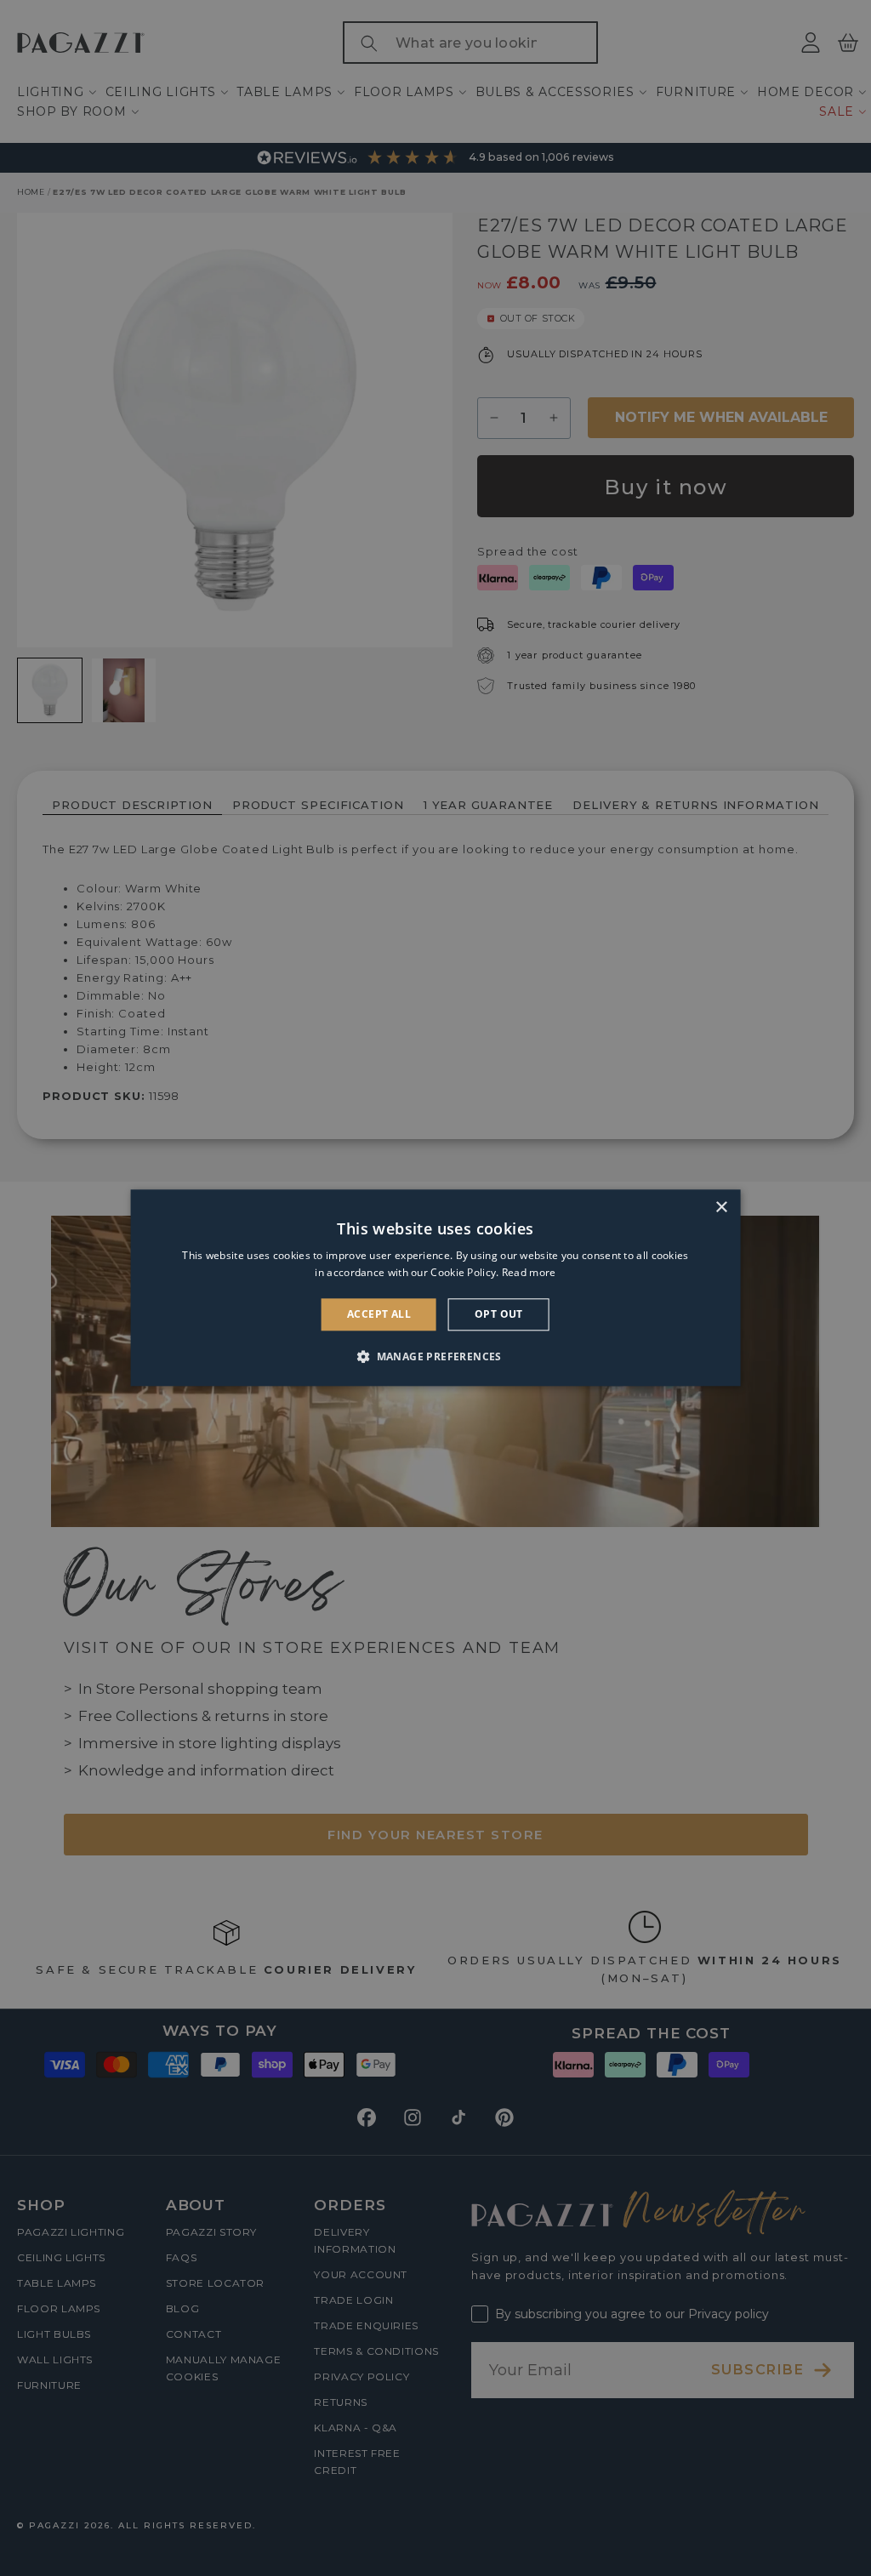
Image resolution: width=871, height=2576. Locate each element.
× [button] (721, 1208)
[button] (435, 1357)
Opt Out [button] (499, 1314)
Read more (529, 1273)
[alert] (435, 1288)
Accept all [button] (379, 1314)
